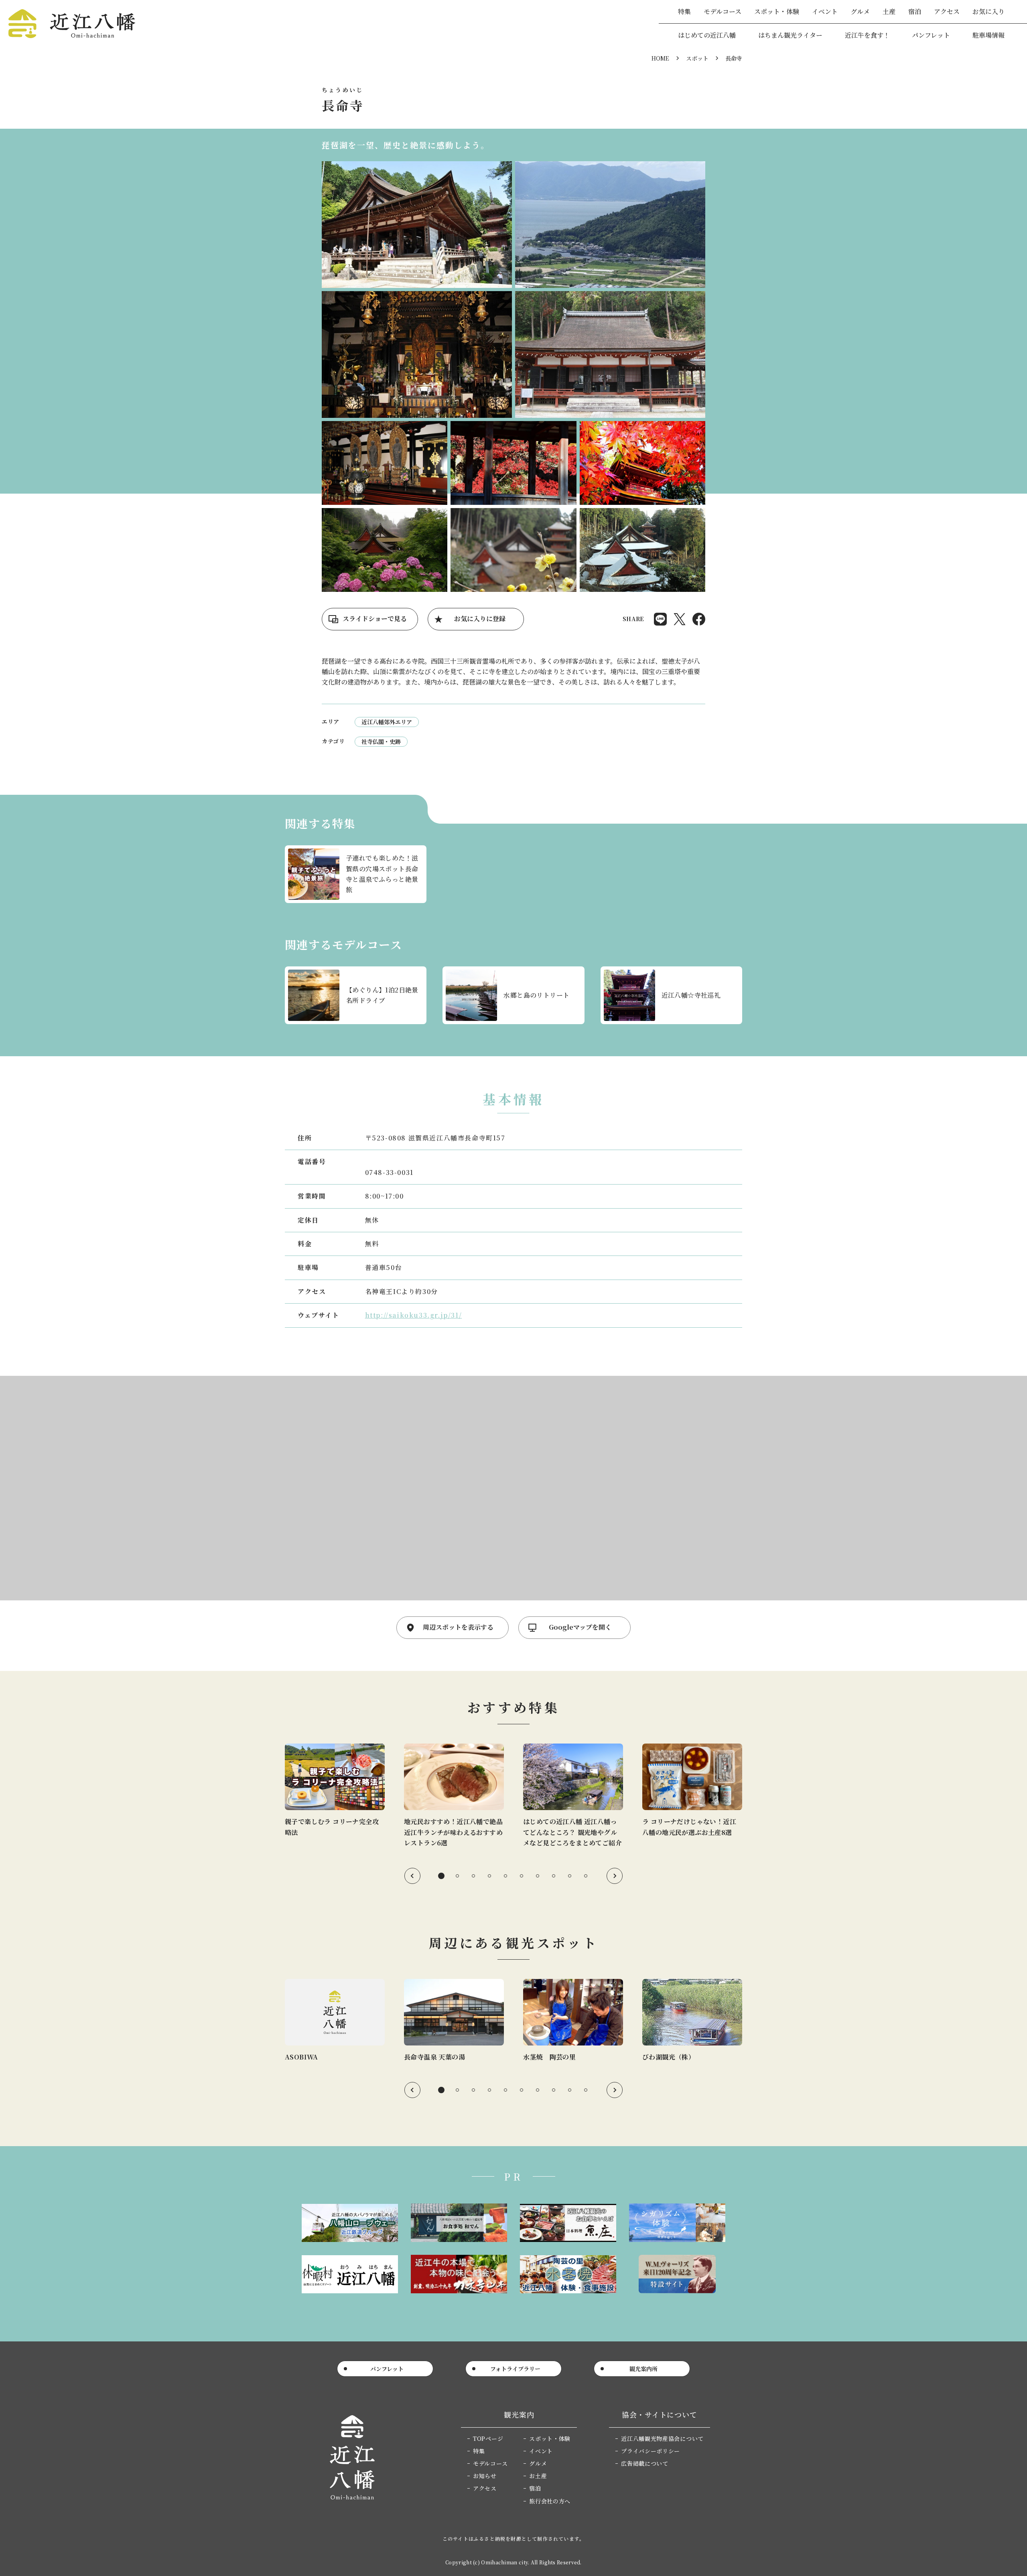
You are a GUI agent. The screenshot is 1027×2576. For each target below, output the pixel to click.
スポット (697, 58)
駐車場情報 (988, 35)
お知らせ (485, 2476)
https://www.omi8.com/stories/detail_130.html (335, 1791)
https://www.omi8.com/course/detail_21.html (513, 995)
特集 (684, 11)
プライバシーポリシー (651, 2451)
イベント (825, 11)
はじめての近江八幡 (707, 35)
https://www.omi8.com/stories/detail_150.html (356, 874)
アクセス (947, 11)
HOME (660, 58)
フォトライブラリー (515, 2369)
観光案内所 (643, 2369)
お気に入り (988, 11)
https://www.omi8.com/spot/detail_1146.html (335, 2021)
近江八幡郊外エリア (387, 722)
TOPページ (488, 2438)
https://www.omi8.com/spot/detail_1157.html (573, 2021)
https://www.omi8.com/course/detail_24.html (671, 995)
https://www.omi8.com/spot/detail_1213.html (454, 2021)
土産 (889, 11)
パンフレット (931, 35)
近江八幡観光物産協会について (662, 2438)
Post (680, 619)
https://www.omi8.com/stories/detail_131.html (692, 1791)
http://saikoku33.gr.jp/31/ (414, 1315)
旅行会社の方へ (550, 2501)
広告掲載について (645, 2463)
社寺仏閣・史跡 (381, 741)
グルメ (860, 11)
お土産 (538, 2476)
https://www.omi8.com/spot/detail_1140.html (692, 2021)
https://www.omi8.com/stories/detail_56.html (454, 1796)
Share (660, 619)
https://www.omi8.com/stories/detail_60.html (573, 1796)
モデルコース (723, 11)
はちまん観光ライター (790, 35)
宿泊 (915, 11)
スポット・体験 (777, 11)
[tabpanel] (335, 1791)
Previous (412, 1876)
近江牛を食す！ (867, 35)
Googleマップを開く (580, 1627)
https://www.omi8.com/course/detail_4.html (356, 995)
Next (615, 1876)
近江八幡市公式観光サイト (72, 24)
